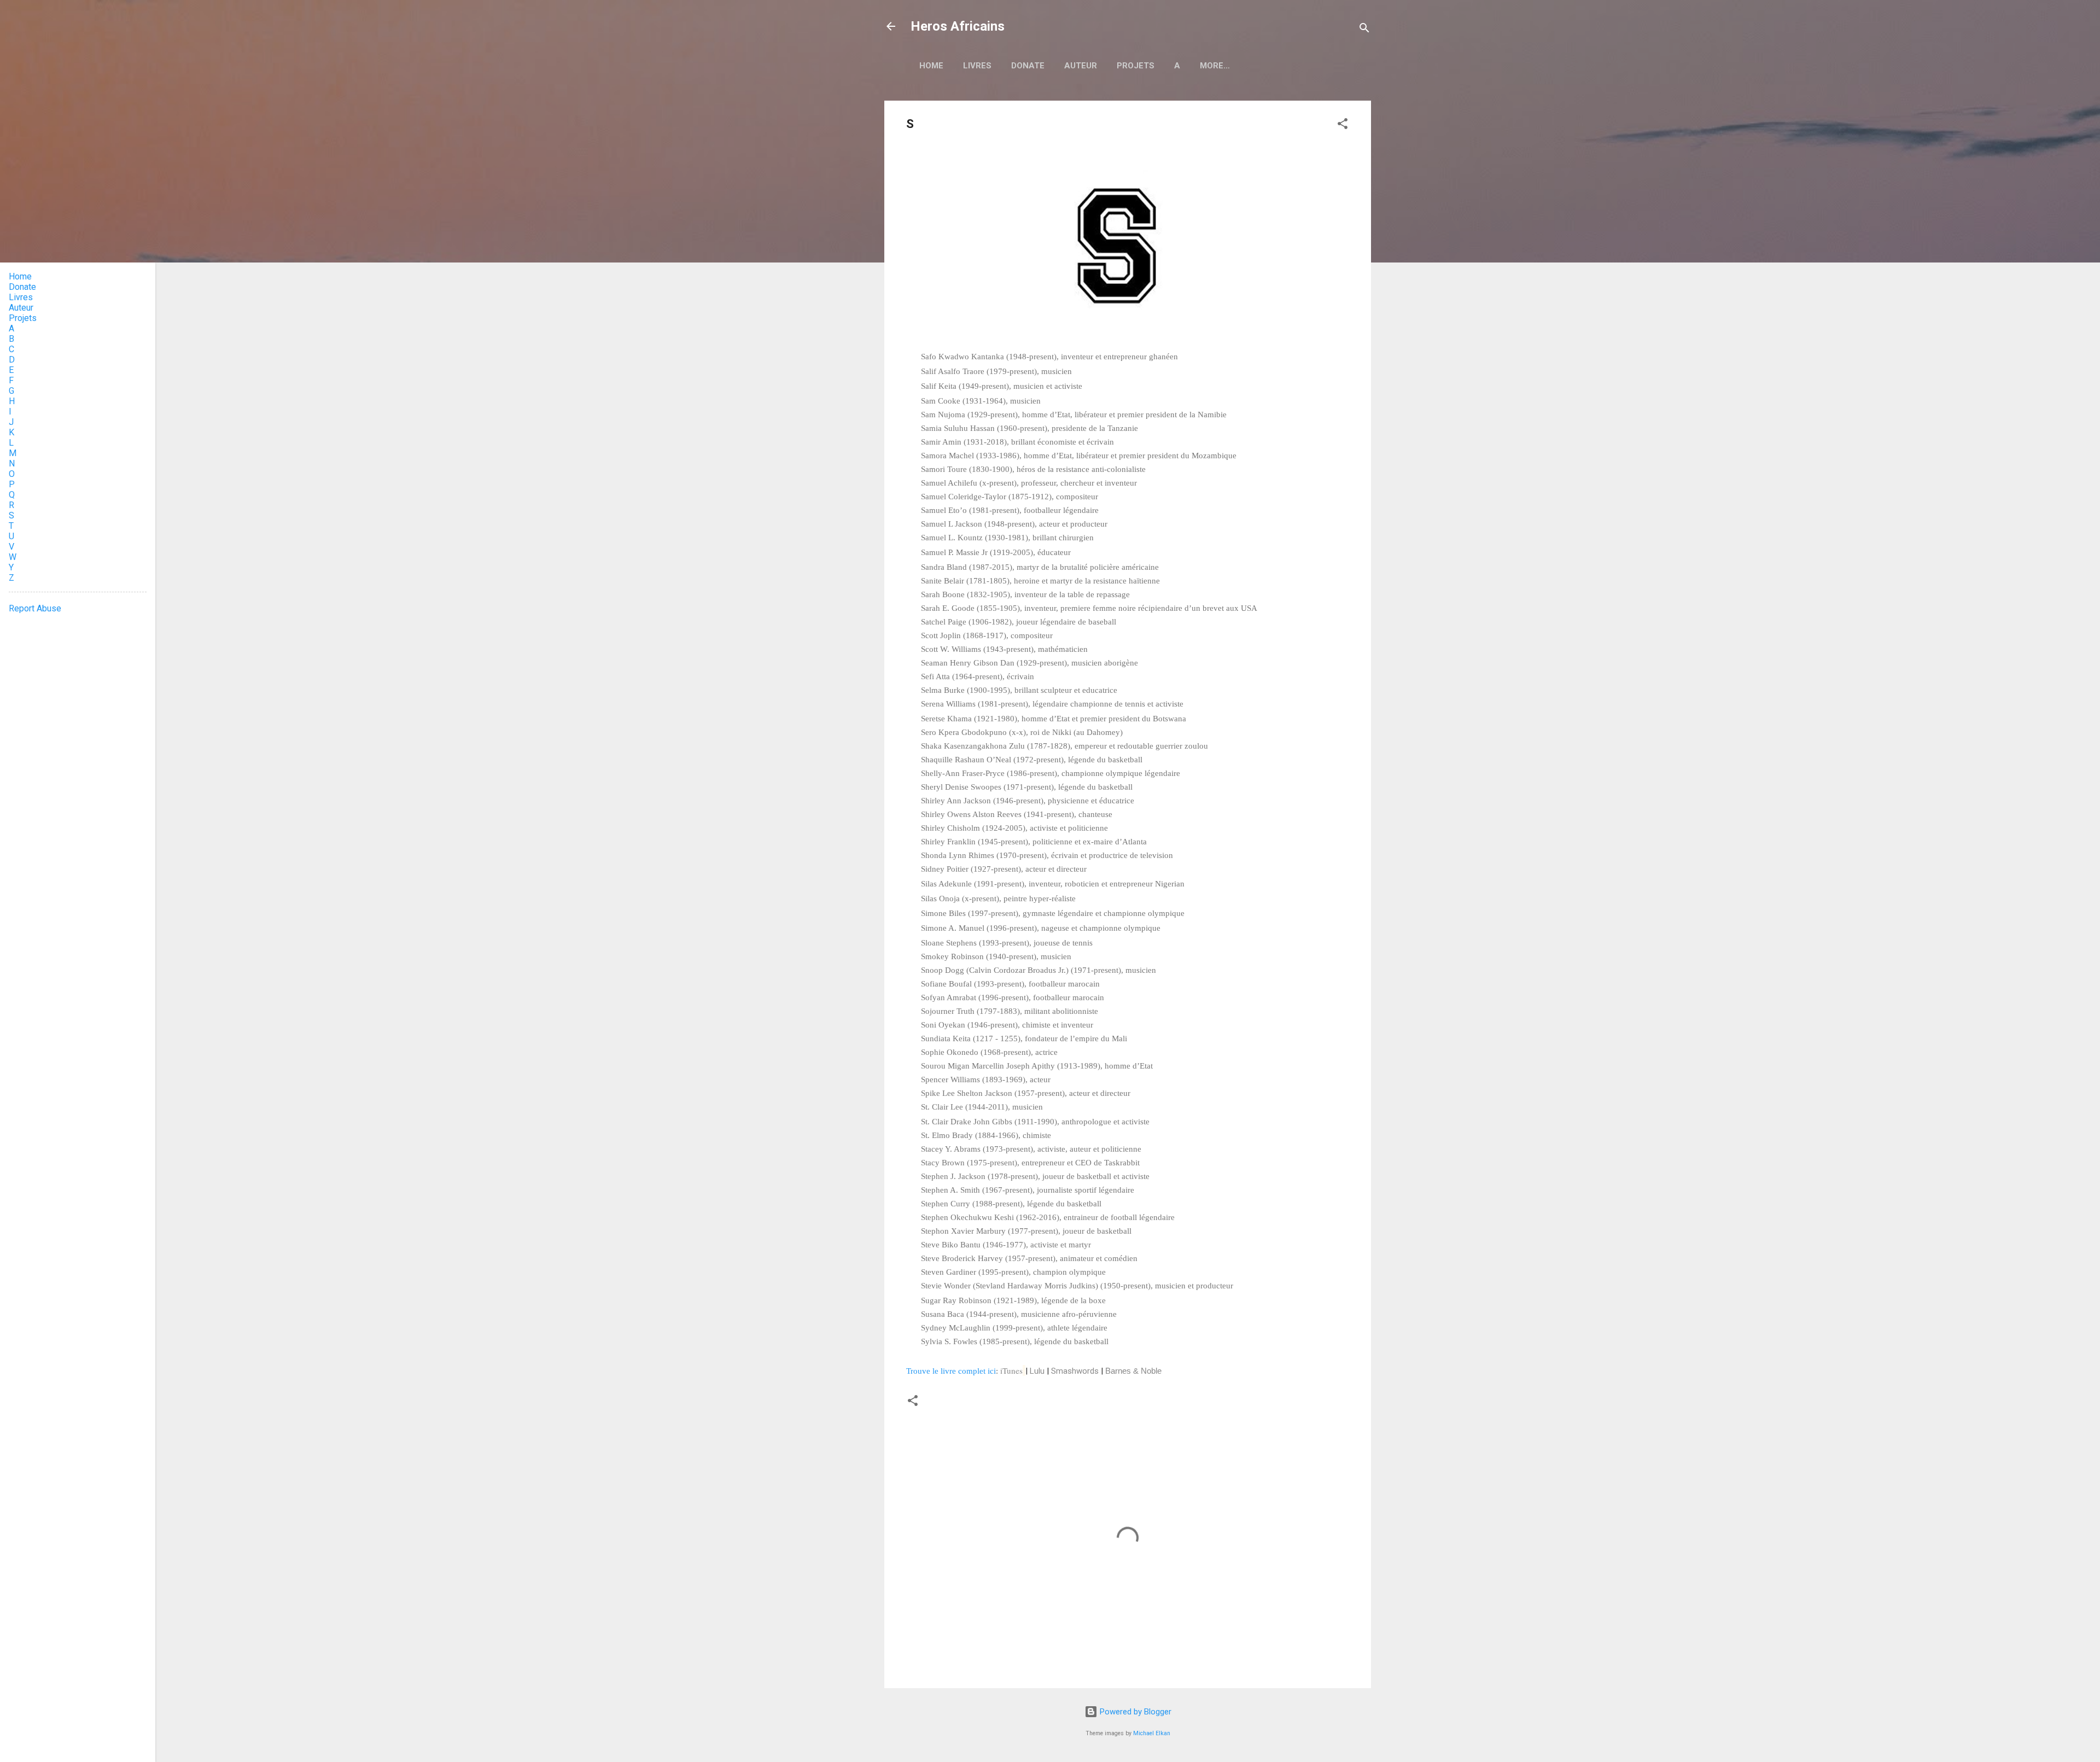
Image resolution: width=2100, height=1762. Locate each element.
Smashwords (1075, 1371)
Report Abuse (35, 608)
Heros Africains (958, 26)
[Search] (1364, 30)
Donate (1028, 66)
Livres (977, 66)
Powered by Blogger (1134, 1712)
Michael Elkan (1152, 1733)
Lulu (1037, 1371)
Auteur (1081, 66)
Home (931, 66)
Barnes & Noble (1133, 1371)
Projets (1136, 66)
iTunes (1011, 1370)
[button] (1343, 126)
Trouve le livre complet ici (951, 1371)
